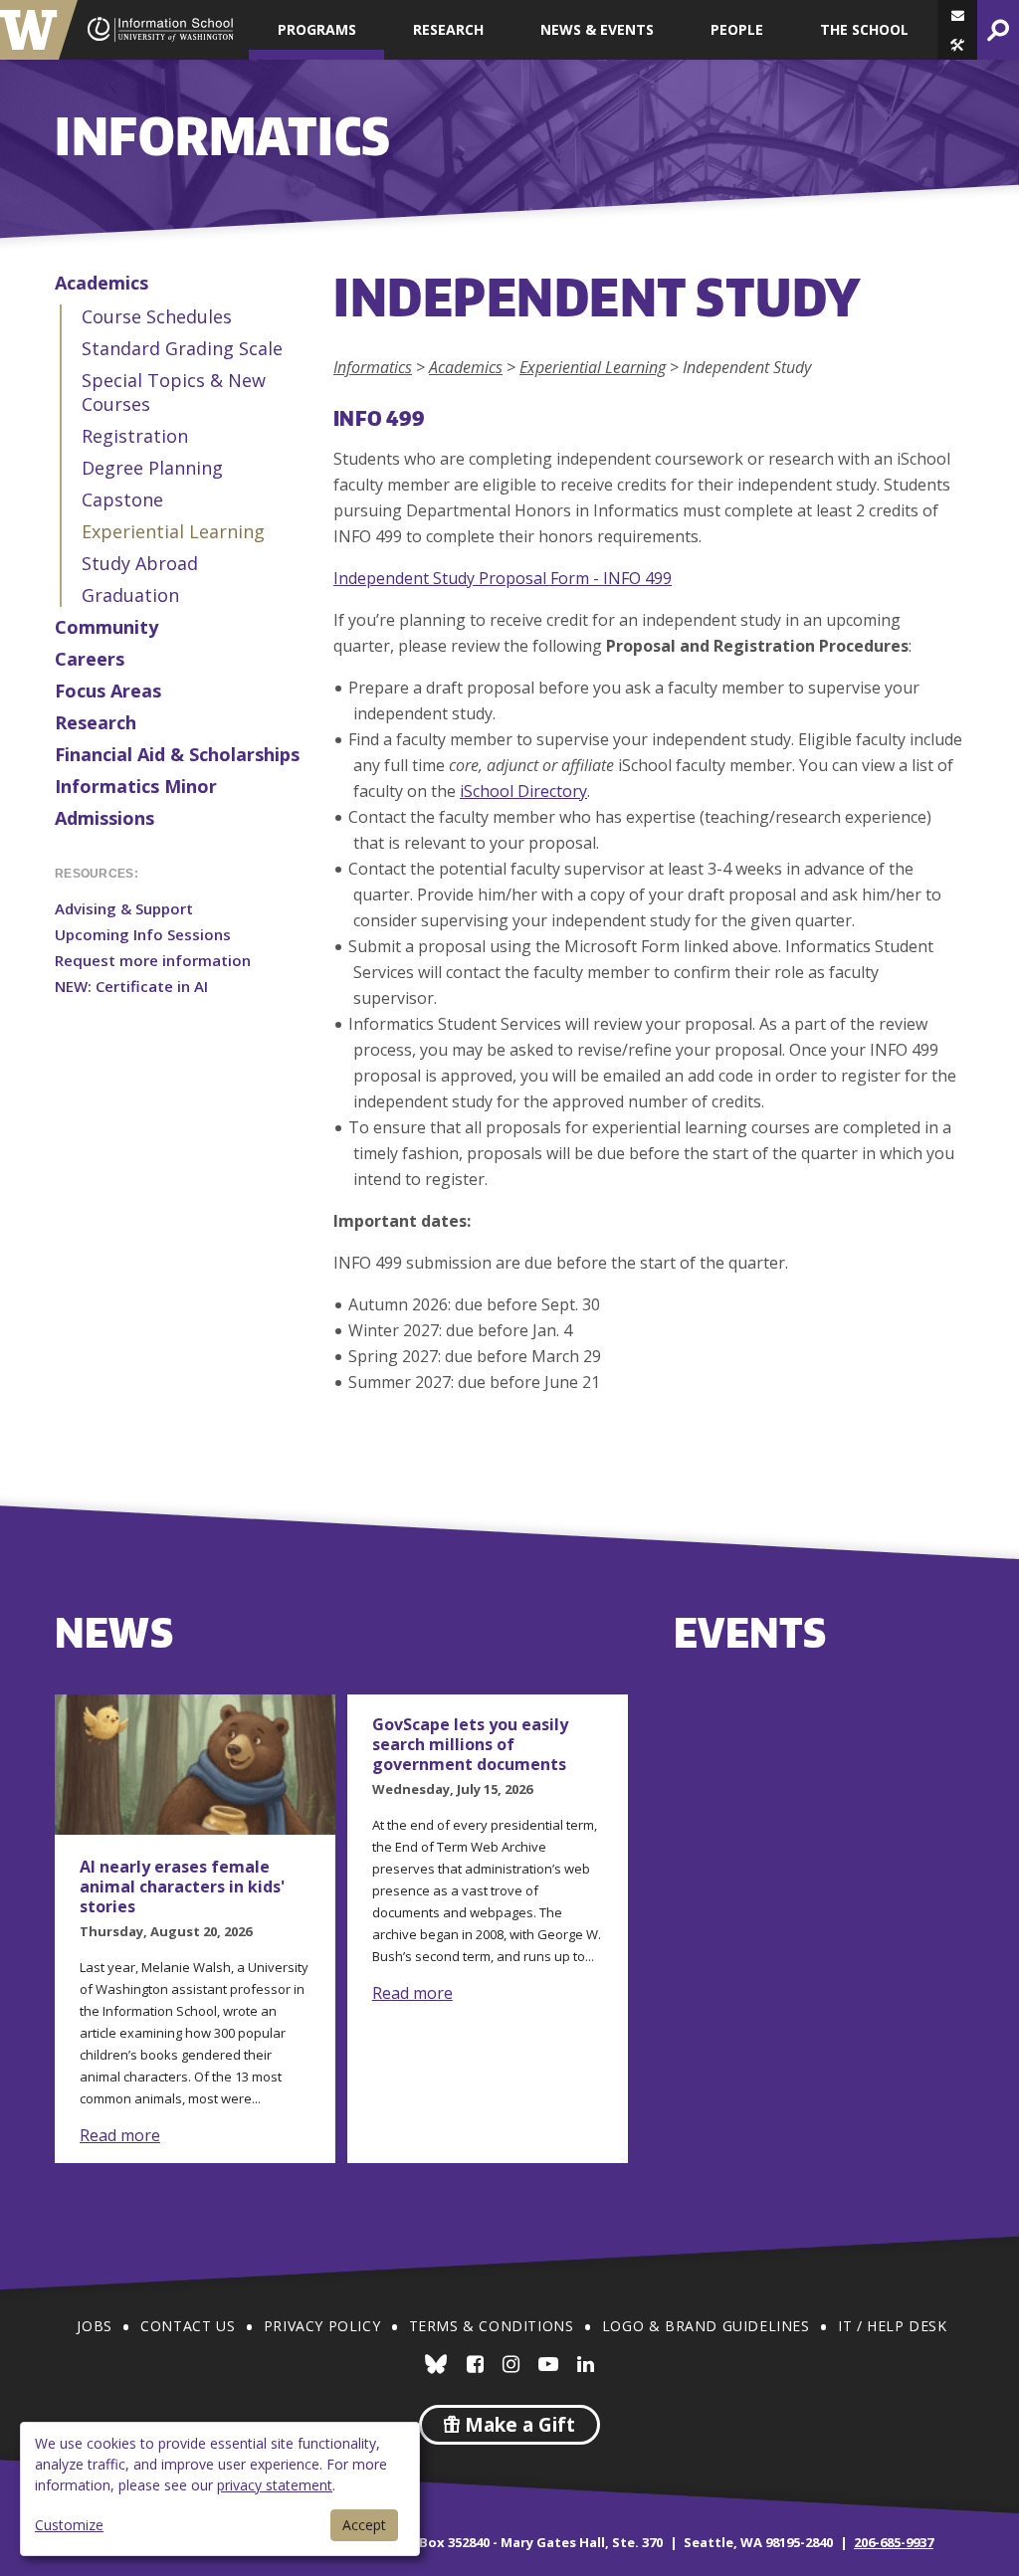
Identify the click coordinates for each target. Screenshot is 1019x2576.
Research (96, 722)
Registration (135, 436)
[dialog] (220, 2489)
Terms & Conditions (492, 2326)
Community (106, 627)
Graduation (130, 595)
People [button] (737, 29)
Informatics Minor (136, 786)
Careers (90, 659)
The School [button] (864, 29)
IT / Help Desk (892, 2326)
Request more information (153, 960)
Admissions (104, 818)
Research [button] (448, 29)
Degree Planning (152, 468)
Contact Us (188, 2326)
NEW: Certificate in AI (131, 986)
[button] (957, 45)
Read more (120, 2135)
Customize (69, 2525)
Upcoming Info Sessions (143, 934)
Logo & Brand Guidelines (706, 2326)
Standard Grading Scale (182, 348)
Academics (102, 283)
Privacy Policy (322, 2326)
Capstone (122, 499)
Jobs (94, 2326)
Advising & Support (124, 908)
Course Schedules (157, 316)
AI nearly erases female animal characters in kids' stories (182, 1886)
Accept (364, 2525)
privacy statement (275, 2485)
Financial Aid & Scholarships (177, 754)
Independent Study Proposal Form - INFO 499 (503, 578)
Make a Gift (517, 2425)
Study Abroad (140, 563)
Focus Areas (108, 691)
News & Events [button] (597, 29)
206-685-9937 (894, 2542)
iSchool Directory (523, 791)
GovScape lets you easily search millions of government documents (470, 1744)
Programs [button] (317, 29)
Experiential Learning (173, 531)
